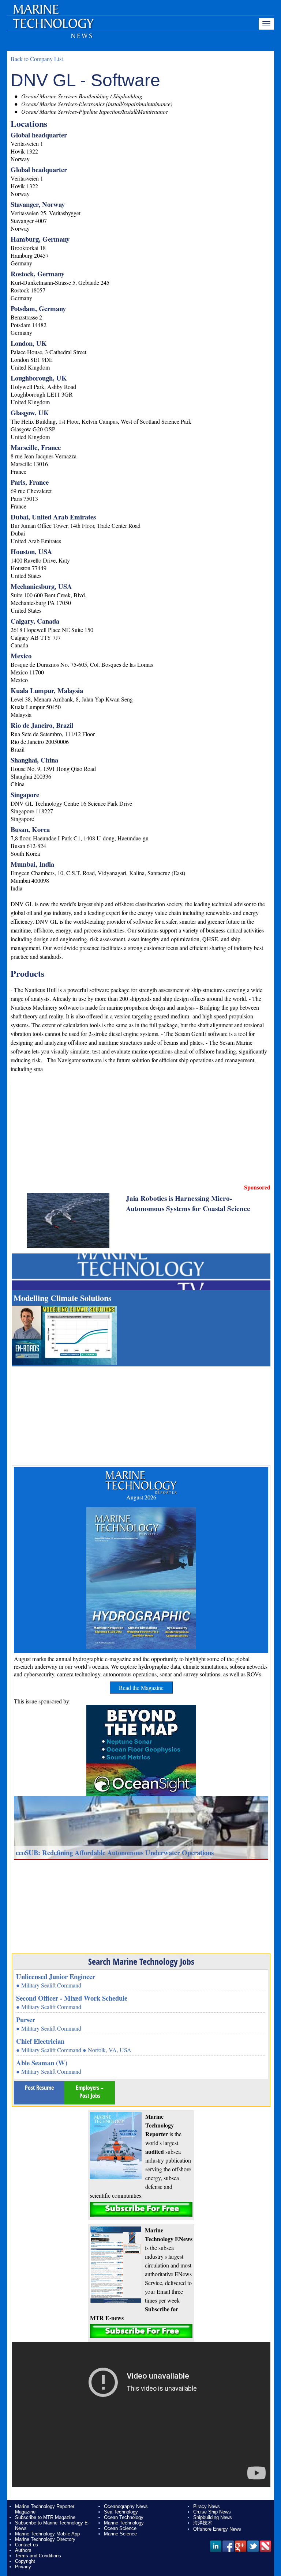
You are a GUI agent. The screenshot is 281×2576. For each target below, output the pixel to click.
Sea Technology (121, 2512)
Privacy (23, 2567)
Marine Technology (124, 2523)
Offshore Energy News (217, 2529)
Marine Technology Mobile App (47, 2534)
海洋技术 (203, 2523)
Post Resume (39, 2088)
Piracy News (207, 2506)
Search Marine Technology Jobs (141, 1962)
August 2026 (141, 1497)
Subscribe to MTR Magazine (45, 2517)
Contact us (27, 2545)
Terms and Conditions (38, 2556)
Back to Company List (37, 59)
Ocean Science (120, 2528)
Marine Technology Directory (45, 2539)
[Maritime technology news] (53, 27)
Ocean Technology (124, 2517)
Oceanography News (126, 2506)
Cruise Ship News (212, 2512)
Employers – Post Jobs (90, 2092)
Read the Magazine (141, 1688)
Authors (23, 2550)
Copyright (25, 2561)
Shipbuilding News (213, 2517)
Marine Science (120, 2534)
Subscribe (141, 2209)
